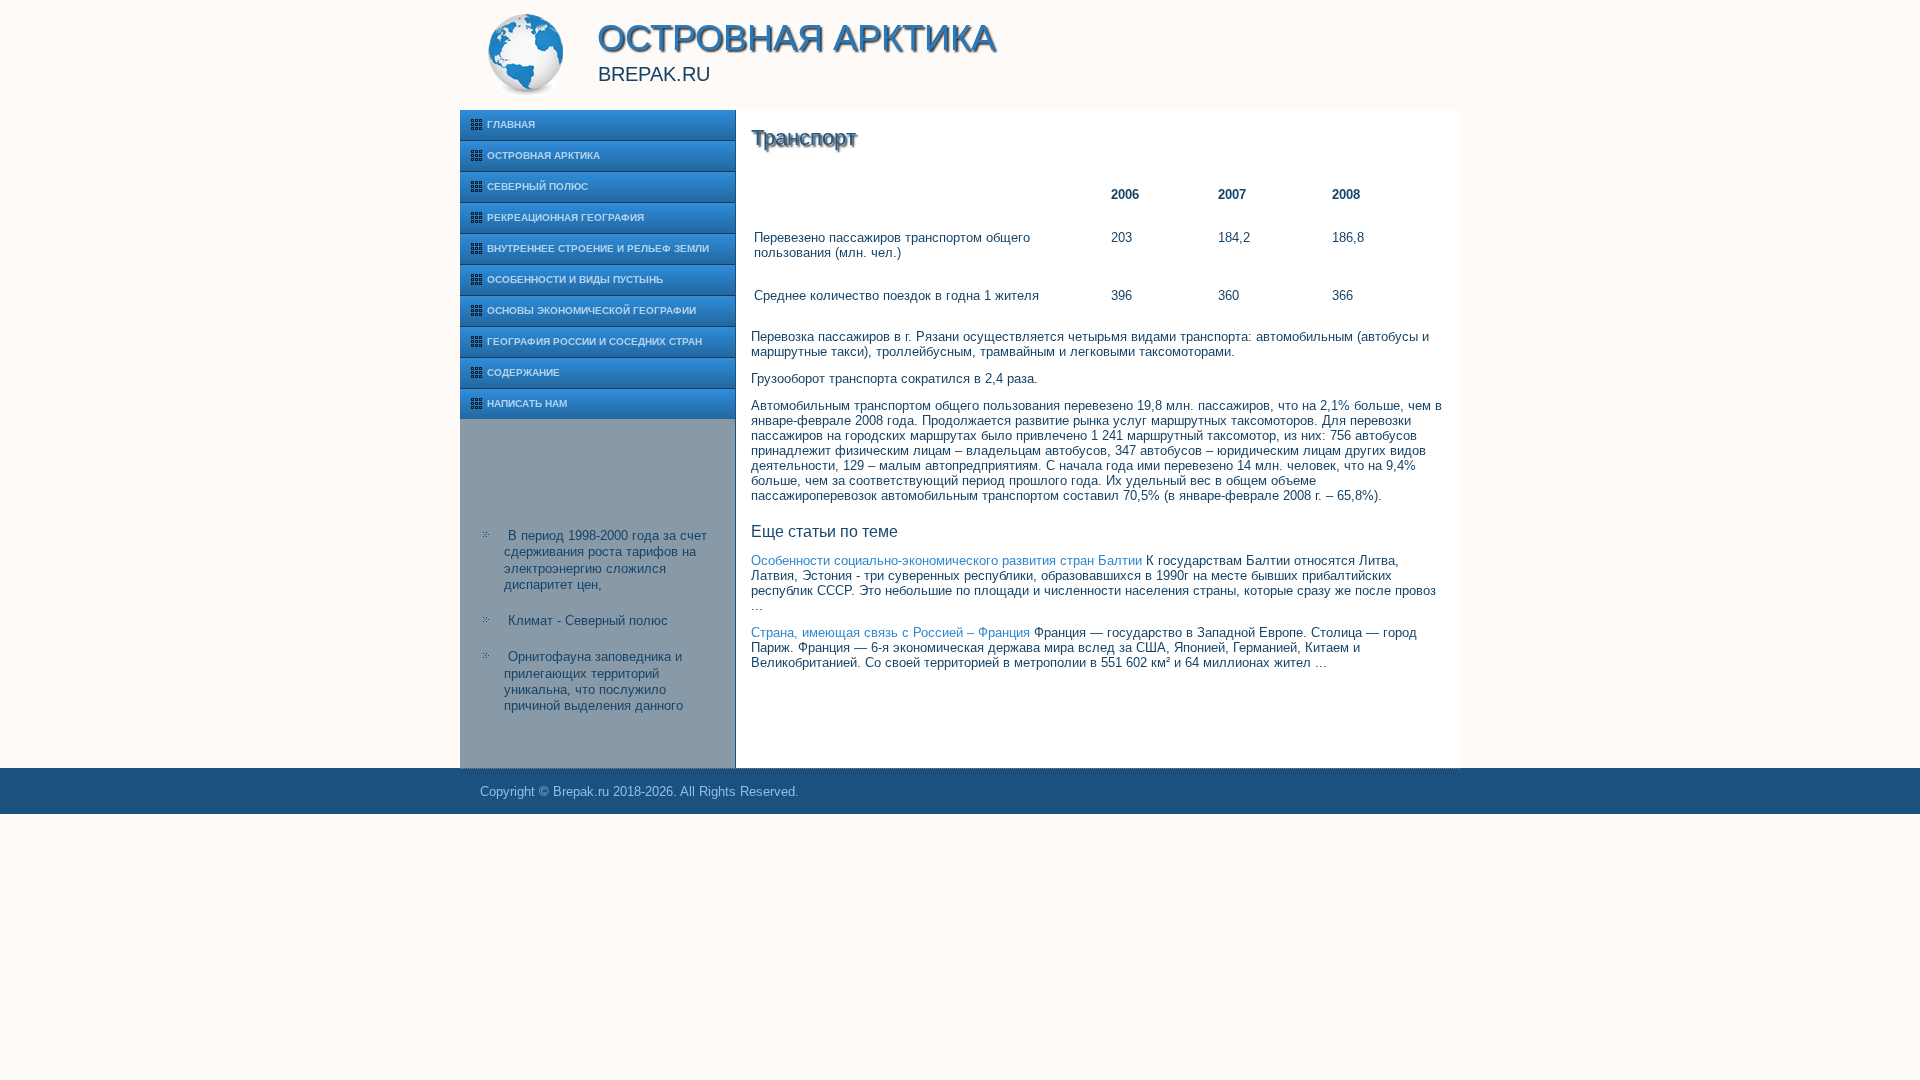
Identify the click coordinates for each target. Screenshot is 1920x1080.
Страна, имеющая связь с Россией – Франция (890, 632)
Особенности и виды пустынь (575, 279)
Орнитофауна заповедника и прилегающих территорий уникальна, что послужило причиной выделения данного (593, 681)
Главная (511, 124)
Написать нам (527, 403)
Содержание (523, 372)
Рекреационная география (565, 217)
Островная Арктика (543, 155)
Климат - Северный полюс (588, 620)
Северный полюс (537, 186)
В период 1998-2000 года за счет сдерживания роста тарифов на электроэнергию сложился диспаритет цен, (605, 560)
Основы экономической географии (591, 310)
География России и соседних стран (594, 341)
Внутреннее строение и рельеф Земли (598, 248)
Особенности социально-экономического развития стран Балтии (946, 560)
